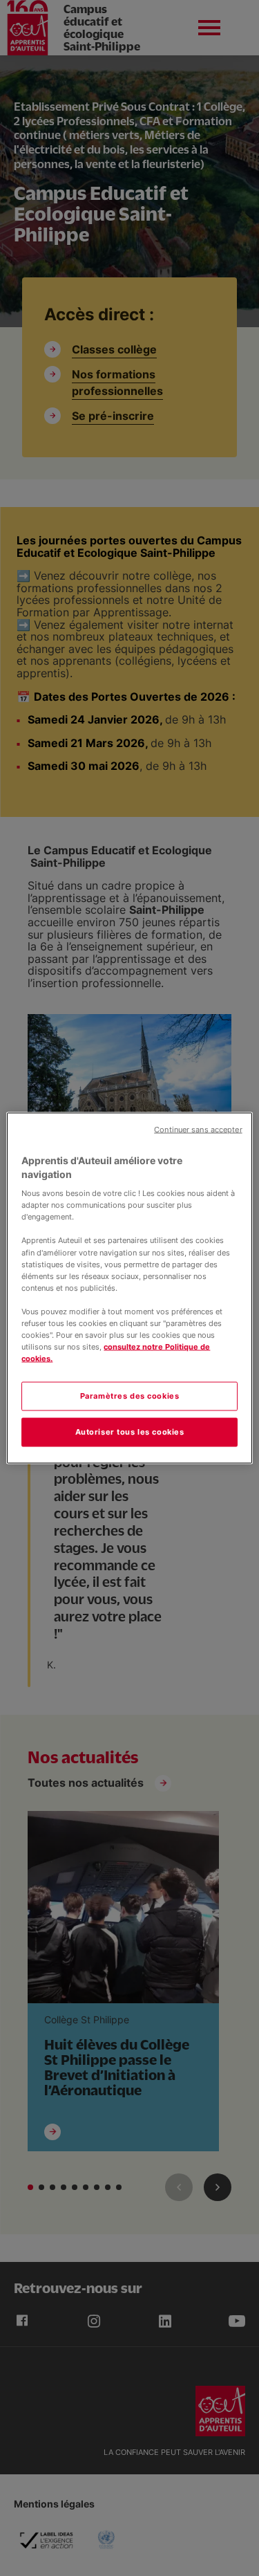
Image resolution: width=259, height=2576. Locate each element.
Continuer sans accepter (198, 1130)
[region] (129, 1288)
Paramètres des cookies (130, 1396)
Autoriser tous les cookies (130, 1432)
